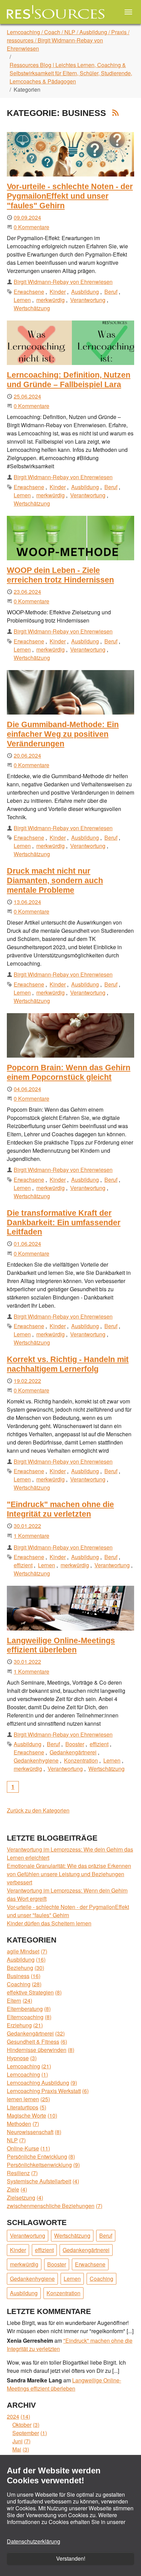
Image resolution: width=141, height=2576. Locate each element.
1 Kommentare (31, 1536)
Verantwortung (88, 300)
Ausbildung (85, 292)
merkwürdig (50, 300)
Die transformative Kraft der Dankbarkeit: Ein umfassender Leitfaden (64, 1222)
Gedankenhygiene (36, 1760)
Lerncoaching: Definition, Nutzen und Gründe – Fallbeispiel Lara (69, 380)
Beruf (111, 292)
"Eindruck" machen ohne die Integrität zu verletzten (60, 1509)
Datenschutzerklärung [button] (34, 2541)
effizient (23, 1565)
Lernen (22, 300)
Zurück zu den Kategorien (38, 1810)
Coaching (101, 2279)
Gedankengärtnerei (73, 1752)
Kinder (58, 292)
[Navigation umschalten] (128, 12)
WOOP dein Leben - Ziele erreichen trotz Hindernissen (60, 575)
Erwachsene (29, 292)
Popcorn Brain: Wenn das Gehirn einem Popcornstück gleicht (69, 1072)
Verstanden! (71, 2558)
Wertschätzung (32, 308)
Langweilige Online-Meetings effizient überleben (61, 1645)
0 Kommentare (31, 227)
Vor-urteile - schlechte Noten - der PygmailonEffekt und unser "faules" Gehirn (70, 196)
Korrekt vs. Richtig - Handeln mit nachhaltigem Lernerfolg (68, 1364)
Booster (75, 1744)
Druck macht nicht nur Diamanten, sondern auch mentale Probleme (55, 880)
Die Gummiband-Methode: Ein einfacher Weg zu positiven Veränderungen (63, 734)
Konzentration (81, 1760)
